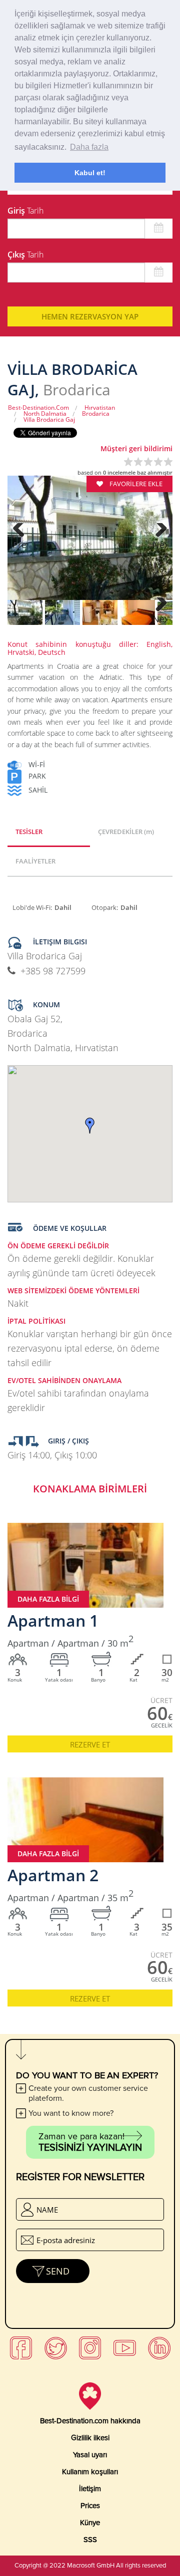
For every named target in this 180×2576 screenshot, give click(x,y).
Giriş (25, 211)
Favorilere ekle (135, 484)
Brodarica (96, 414)
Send (58, 2271)
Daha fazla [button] (89, 147)
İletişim (90, 2489)
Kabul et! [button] (90, 173)
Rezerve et (90, 1744)
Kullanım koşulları (90, 2472)
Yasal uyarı (90, 2455)
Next (160, 545)
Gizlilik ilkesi (90, 2438)
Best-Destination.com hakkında (90, 2421)
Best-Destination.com (38, 408)
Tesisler (29, 832)
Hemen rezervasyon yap (90, 316)
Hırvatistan (100, 408)
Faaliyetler (35, 861)
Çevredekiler (126, 832)
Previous (20, 545)
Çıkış (25, 255)
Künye (90, 2523)
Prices (90, 2506)
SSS (90, 2540)
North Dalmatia (45, 414)
